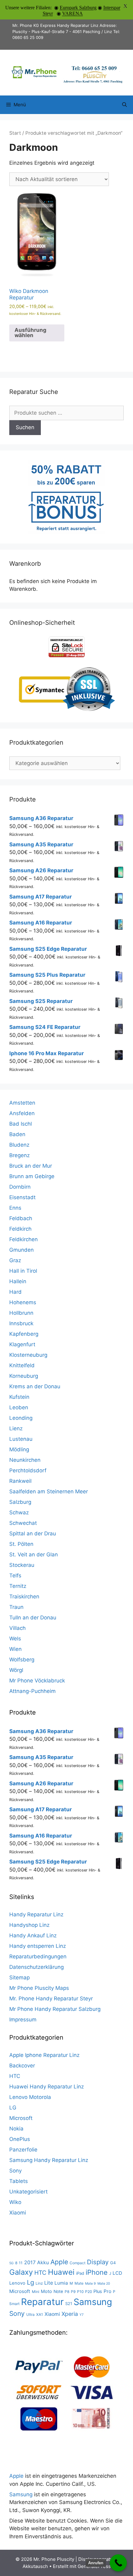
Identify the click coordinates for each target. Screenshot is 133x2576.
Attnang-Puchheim (32, 1691)
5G (11, 2263)
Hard (15, 1292)
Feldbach (21, 1218)
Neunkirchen (25, 1460)
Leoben (19, 1407)
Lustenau (21, 1439)
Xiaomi (18, 2213)
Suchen (25, 427)
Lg (30, 2282)
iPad (80, 2273)
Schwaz (19, 1512)
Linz (39, 2283)
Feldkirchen (24, 1239)
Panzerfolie (23, 2150)
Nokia (16, 2129)
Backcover (22, 2066)
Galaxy (21, 2272)
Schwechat (23, 1523)
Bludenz (19, 1145)
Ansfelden (22, 1113)
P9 (73, 2292)
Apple (59, 2262)
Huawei (61, 2272)
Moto (46, 2291)
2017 (30, 2262)
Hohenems (23, 1302)
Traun (16, 1607)
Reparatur (42, 2302)
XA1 (40, 2314)
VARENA (73, 13)
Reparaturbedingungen (38, 1956)
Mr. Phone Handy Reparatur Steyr (51, 1999)
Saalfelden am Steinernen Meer (49, 1491)
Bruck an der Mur (31, 1166)
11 (21, 2263)
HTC (15, 2076)
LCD (117, 2273)
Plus (98, 2291)
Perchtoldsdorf (28, 1470)
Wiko (15, 2202)
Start (15, 133)
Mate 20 (104, 2284)
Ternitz (18, 1586)
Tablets (19, 2181)
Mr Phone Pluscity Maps (39, 1988)
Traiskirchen (24, 1597)
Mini (36, 2292)
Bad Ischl (21, 1124)
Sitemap (19, 1977)
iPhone (97, 2272)
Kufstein (19, 1397)
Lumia (61, 2283)
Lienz (16, 1428)
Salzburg (20, 1502)
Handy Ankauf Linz (33, 1935)
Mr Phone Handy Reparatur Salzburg (55, 2009)
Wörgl (16, 1670)
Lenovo (17, 2283)
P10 (80, 2292)
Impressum (23, 2020)
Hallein (18, 1281)
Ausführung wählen (30, 333)
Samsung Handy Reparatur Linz (49, 2160)
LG (13, 2108)
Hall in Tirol (23, 1271)
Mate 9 (90, 2284)
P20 (88, 2292)
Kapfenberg (24, 1334)
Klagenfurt (22, 1344)
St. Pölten (21, 1544)
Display (98, 2262)
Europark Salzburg (78, 8)
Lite (49, 2283)
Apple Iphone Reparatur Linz (44, 2055)
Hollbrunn (21, 1313)
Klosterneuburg (28, 1355)
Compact (77, 2263)
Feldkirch (20, 1229)
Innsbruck (21, 1323)
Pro (107, 2291)
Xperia (70, 2314)
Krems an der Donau (35, 1386)
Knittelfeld (22, 1365)
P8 (67, 2292)
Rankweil (20, 1481)
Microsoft (21, 2118)
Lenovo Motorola (30, 2097)
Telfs (15, 1576)
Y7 (82, 2315)
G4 (113, 2263)
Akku (43, 2263)
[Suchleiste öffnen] (124, 105)
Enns (15, 1208)
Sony (15, 2171)
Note (58, 2291)
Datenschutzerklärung (36, 1967)
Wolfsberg (22, 1660)
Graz (15, 1260)
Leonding (21, 1418)
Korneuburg (24, 1376)
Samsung (93, 2302)
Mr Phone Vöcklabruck (37, 1681)
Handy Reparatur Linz (36, 1914)
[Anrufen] (118, 2563)
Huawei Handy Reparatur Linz (47, 2087)
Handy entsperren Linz (38, 1946)
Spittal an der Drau (33, 1533)
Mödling (19, 1449)
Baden (17, 1134)
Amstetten (22, 1103)
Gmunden (21, 1250)
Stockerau (22, 1565)
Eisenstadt (22, 1197)
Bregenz (19, 1155)
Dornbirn (20, 1187)
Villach (17, 1628)
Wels (15, 1639)
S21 (69, 2303)
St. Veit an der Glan (34, 1554)
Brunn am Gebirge (32, 1176)
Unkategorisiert (28, 2192)
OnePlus (20, 2139)
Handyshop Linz (29, 1925)
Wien (15, 1649)
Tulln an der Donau (33, 1618)
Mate (79, 2283)
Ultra (30, 2314)
